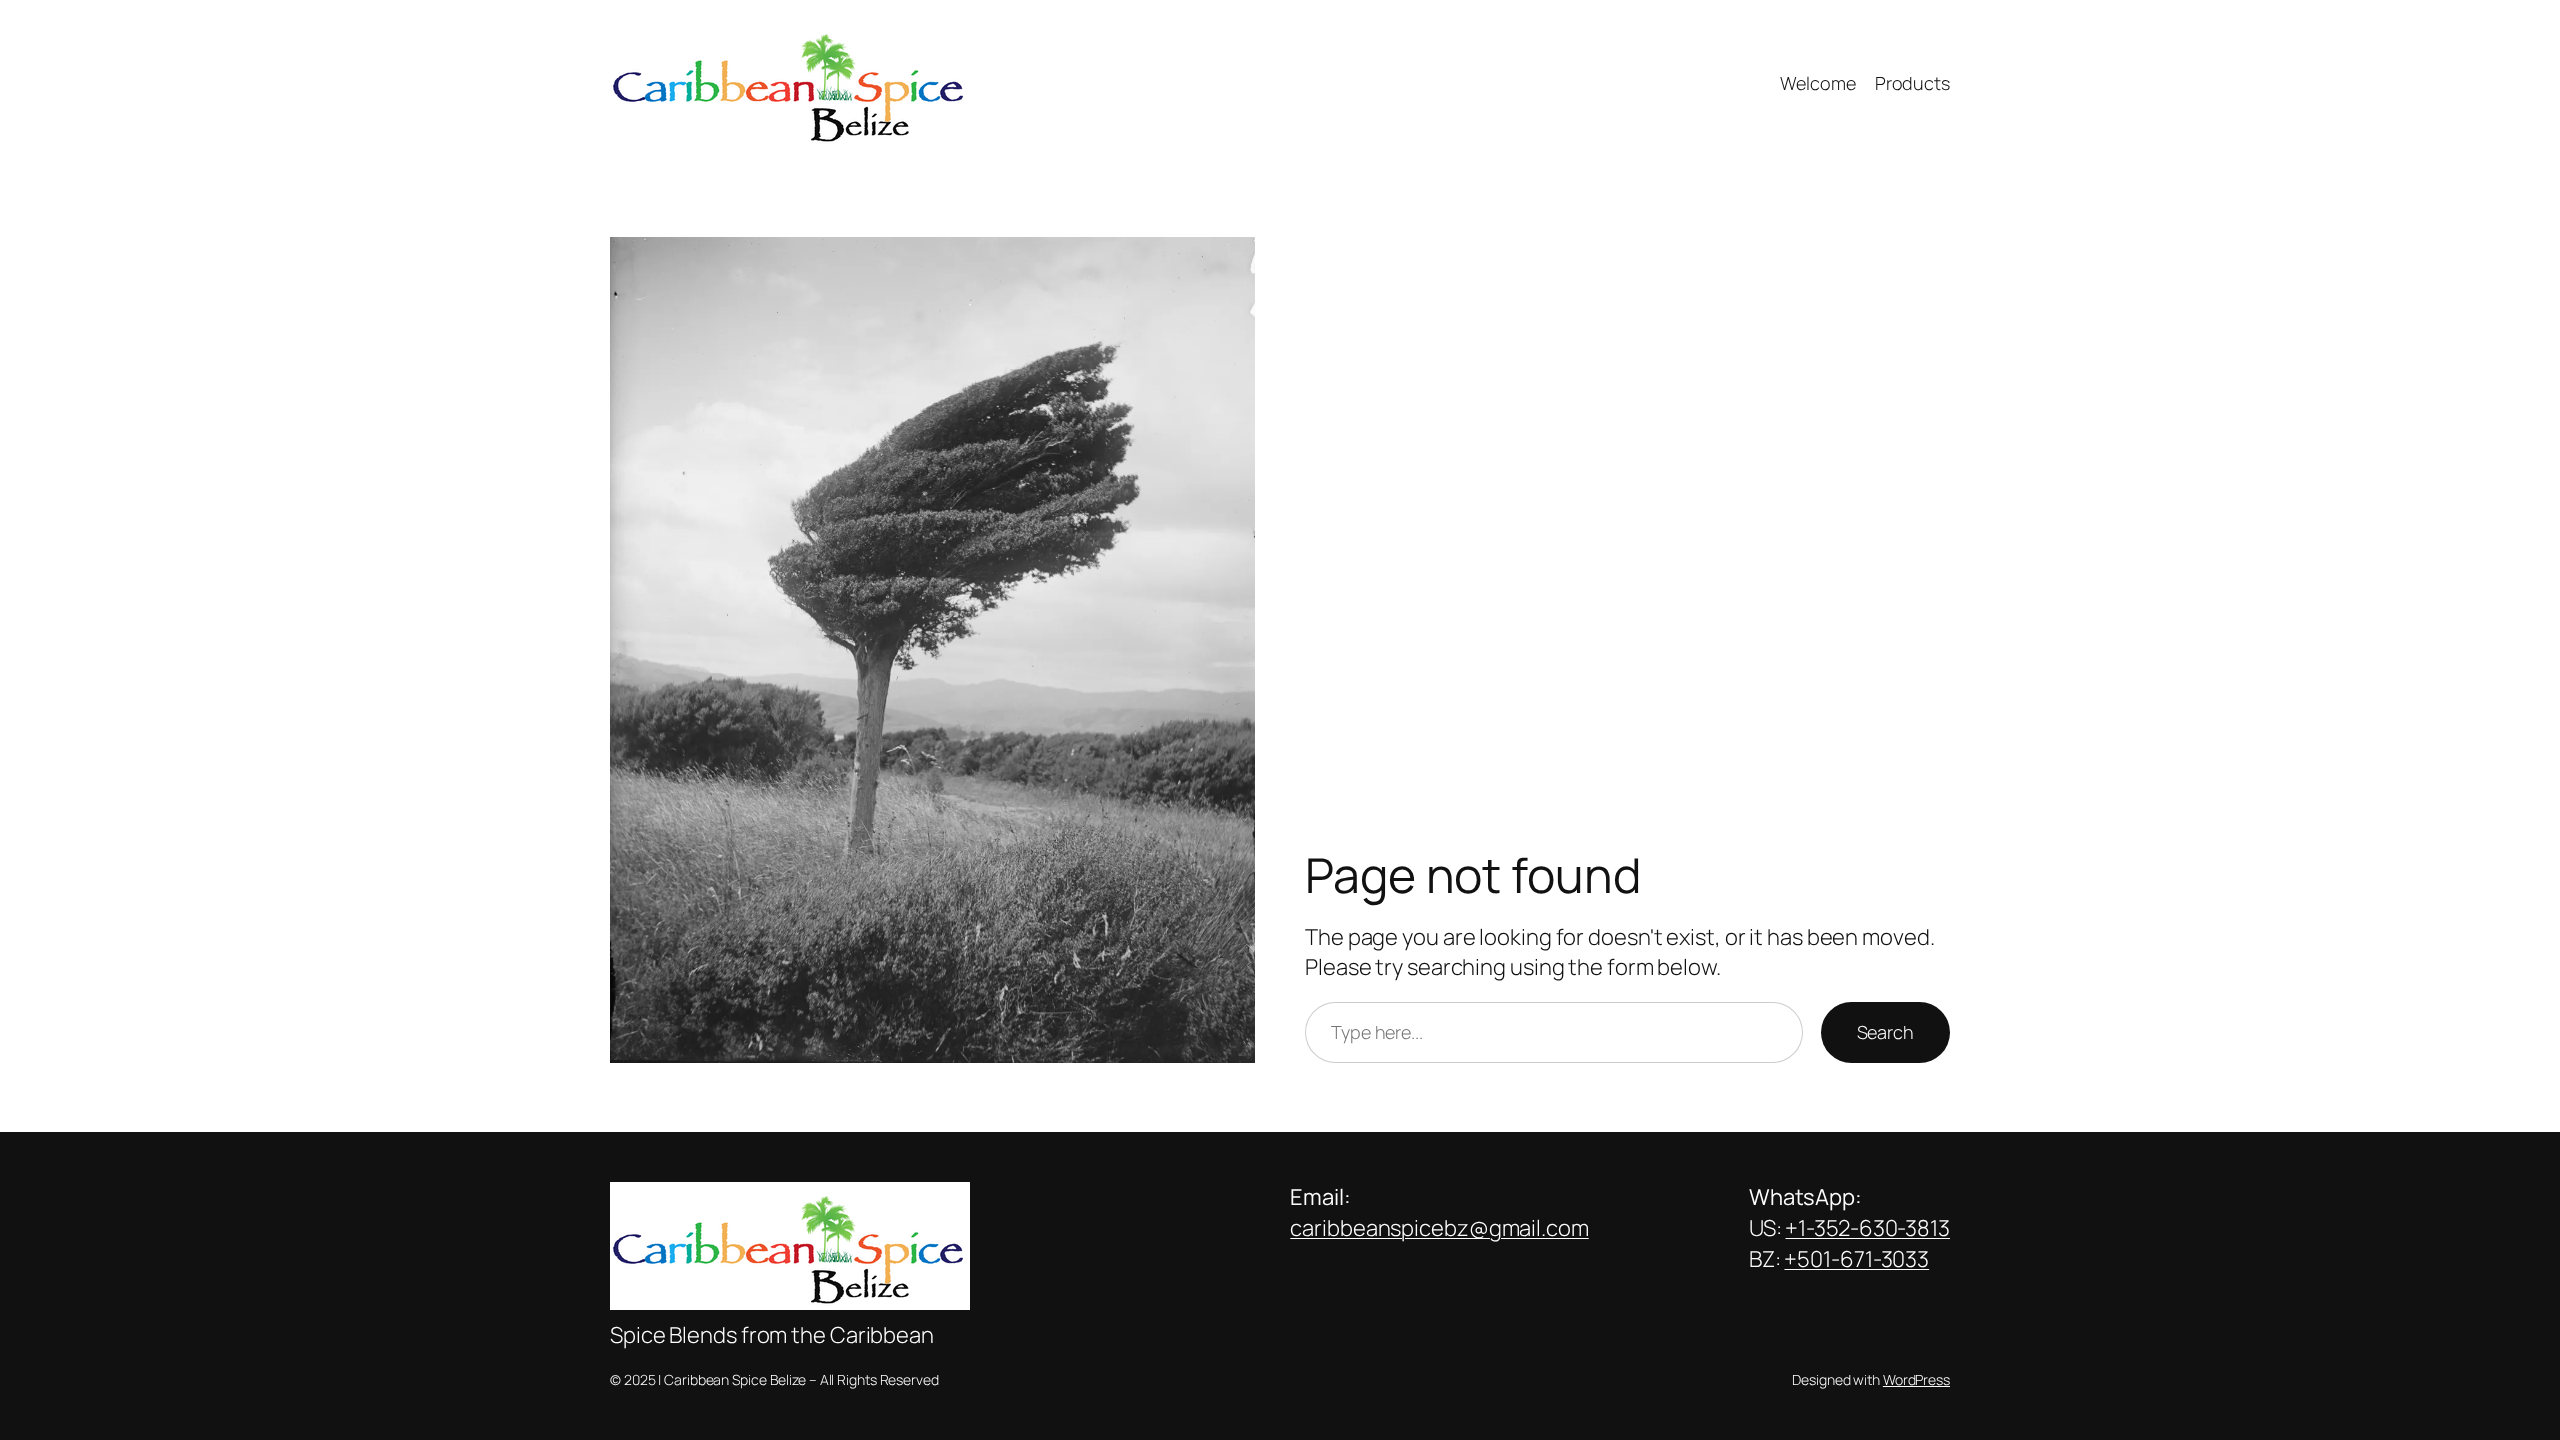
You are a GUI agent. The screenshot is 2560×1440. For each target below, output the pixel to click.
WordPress (1916, 1379)
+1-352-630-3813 (1867, 1228)
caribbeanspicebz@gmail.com (1439, 1228)
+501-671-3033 (1856, 1259)
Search (1885, 1032)
